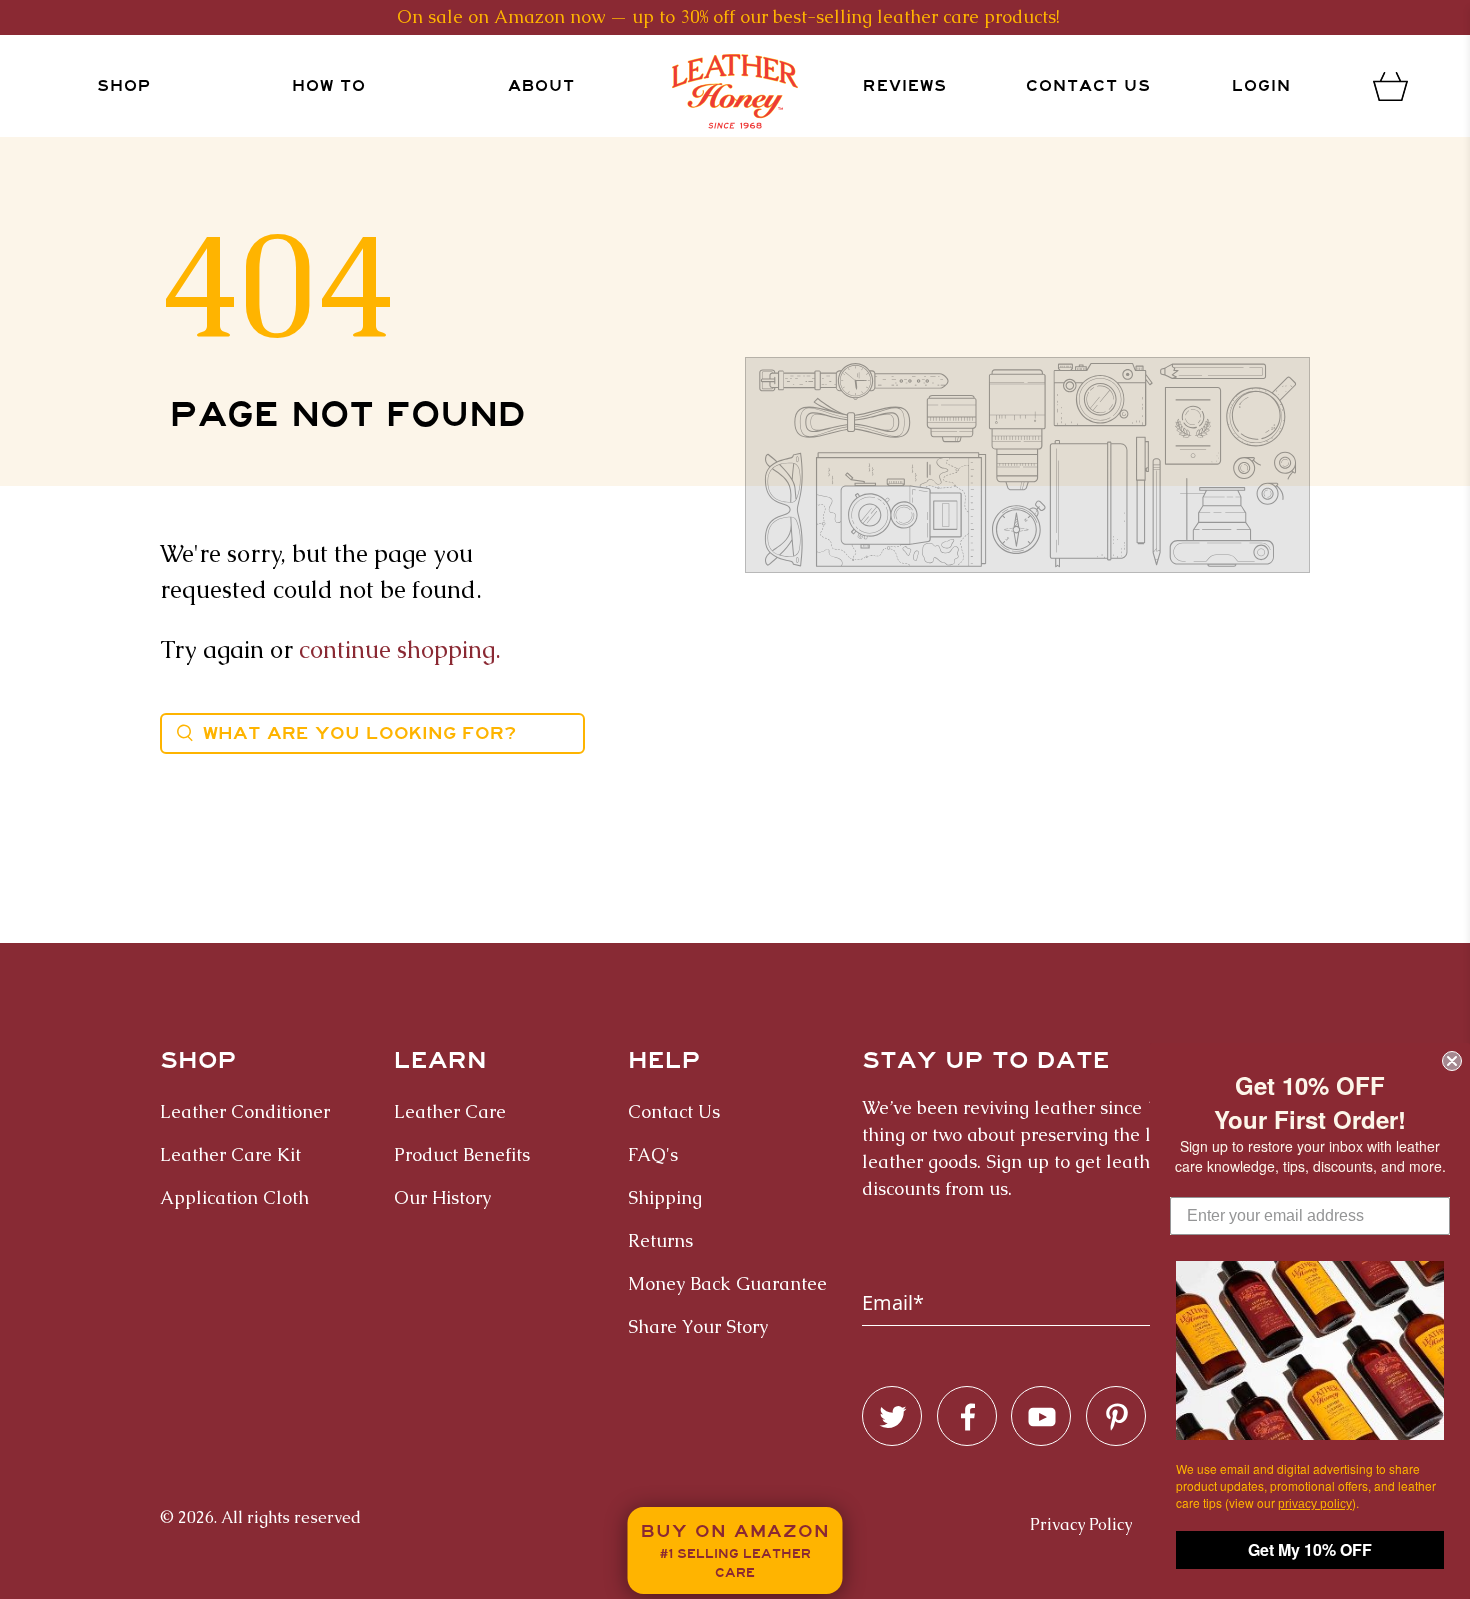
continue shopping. (400, 649)
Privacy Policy (1081, 1524)
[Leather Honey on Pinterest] (1117, 1417)
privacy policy (1315, 1504)
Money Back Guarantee (727, 1283)
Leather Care (450, 1111)
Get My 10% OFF (1310, 1549)
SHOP (124, 86)
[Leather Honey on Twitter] (893, 1417)
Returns (660, 1240)
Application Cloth (234, 1197)
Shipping (665, 1197)
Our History (442, 1197)
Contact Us (1088, 86)
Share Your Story (698, 1326)
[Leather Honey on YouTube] (1042, 1417)
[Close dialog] (1452, 1061)
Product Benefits (462, 1154)
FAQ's (653, 1154)
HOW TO (329, 86)
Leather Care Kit (230, 1154)
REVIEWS (905, 86)
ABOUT (541, 86)
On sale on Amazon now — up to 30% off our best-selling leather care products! (728, 16)
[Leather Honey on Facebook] (968, 1417)
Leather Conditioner (245, 1111)
